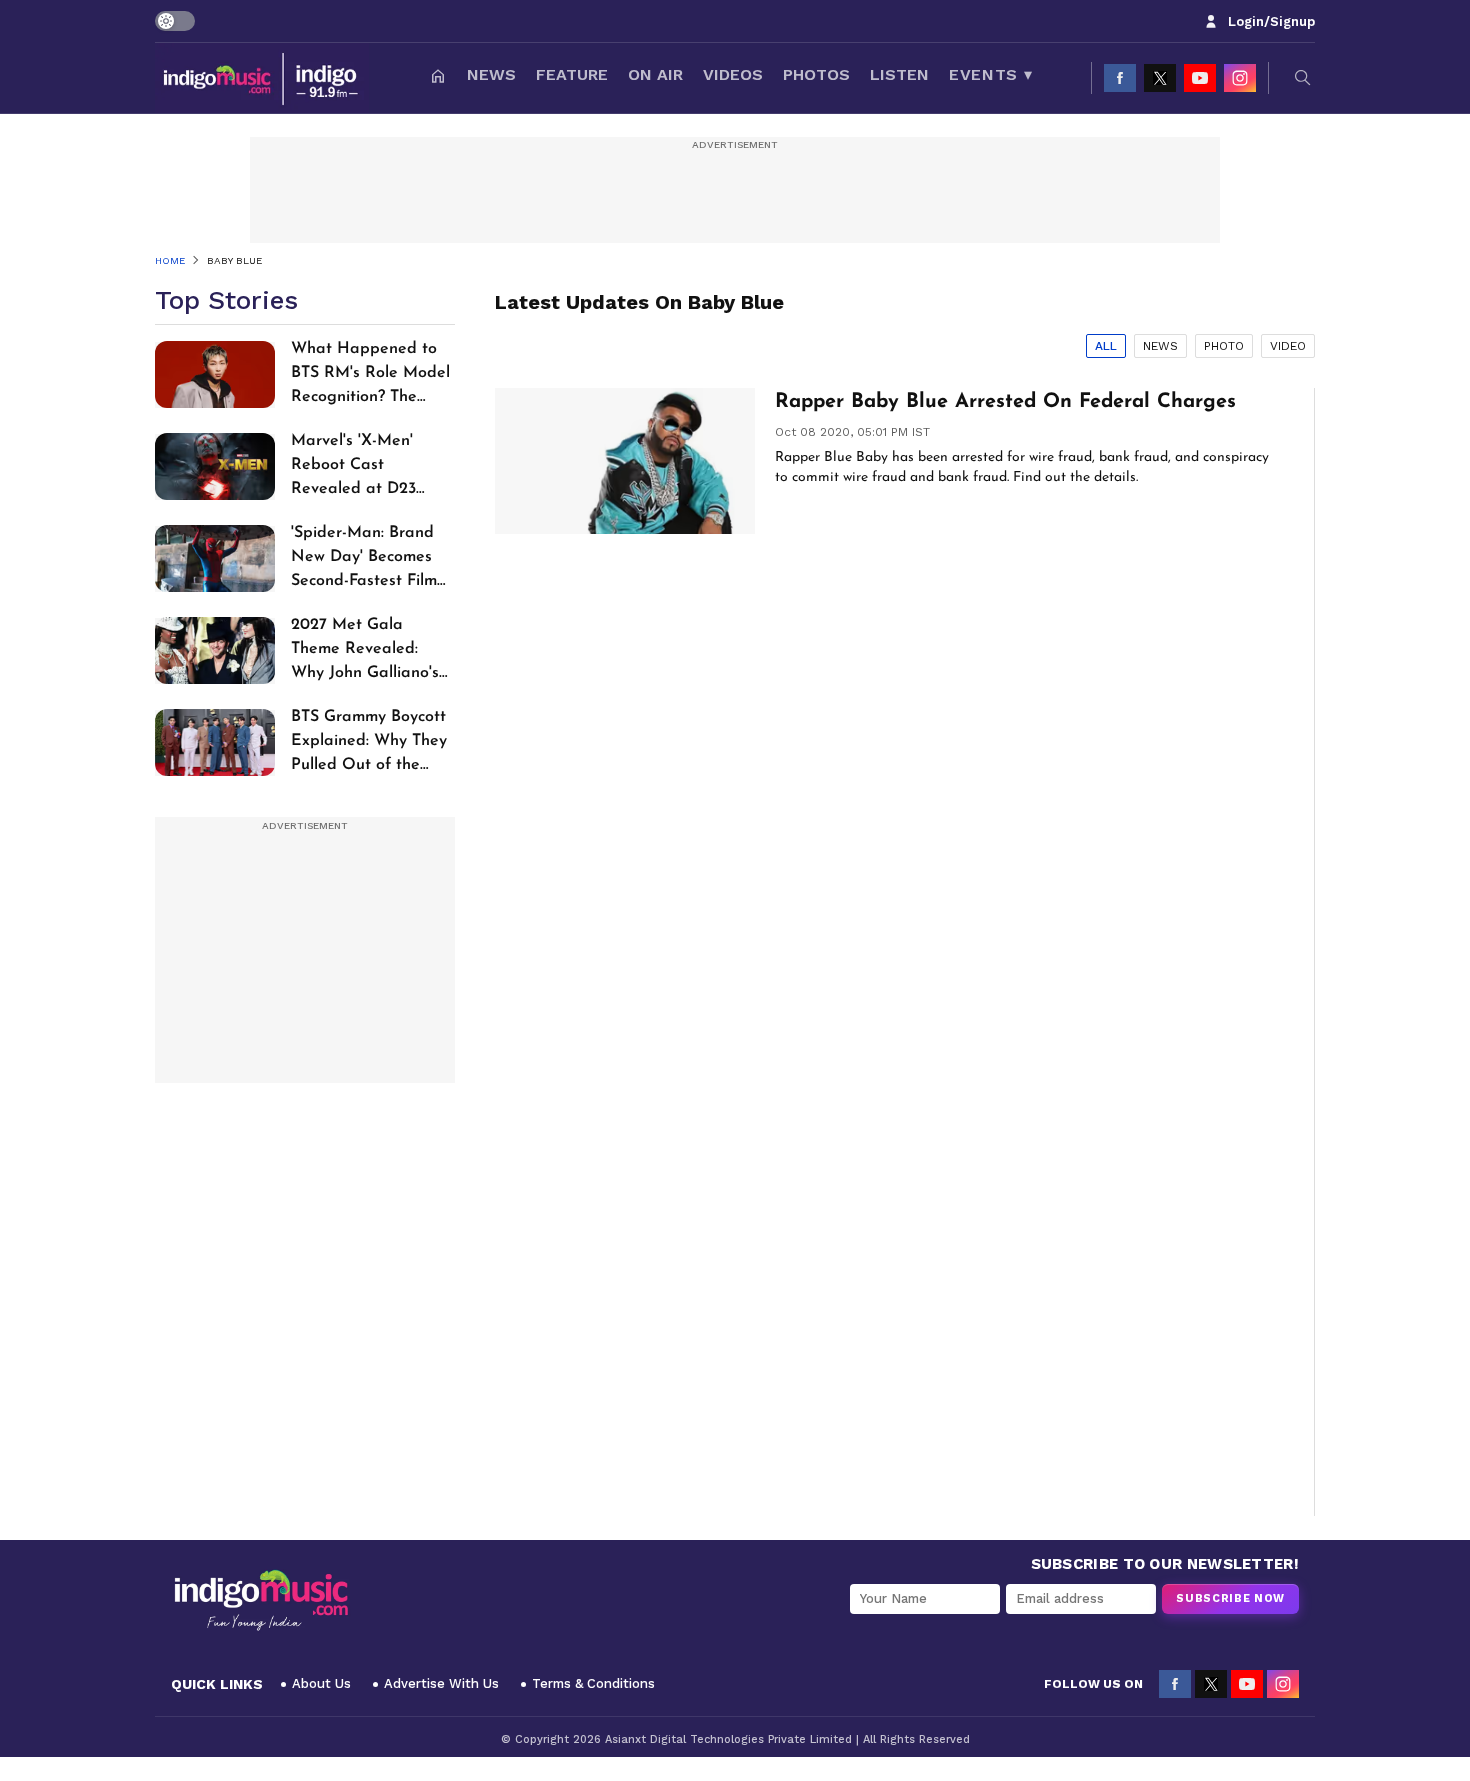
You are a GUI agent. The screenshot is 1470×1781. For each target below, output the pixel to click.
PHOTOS (816, 74)
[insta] (1240, 78)
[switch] (175, 21)
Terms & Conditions (593, 1683)
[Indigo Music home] (262, 78)
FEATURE (572, 74)
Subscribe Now (1230, 1598)
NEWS (491, 74)
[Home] (438, 78)
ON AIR (655, 74)
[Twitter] (1160, 78)
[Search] (1303, 78)
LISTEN (899, 74)
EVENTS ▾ (990, 74)
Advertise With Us (441, 1683)
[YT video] (1200, 78)
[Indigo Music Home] (261, 1601)
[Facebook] (1120, 78)
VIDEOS (733, 74)
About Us (321, 1683)
